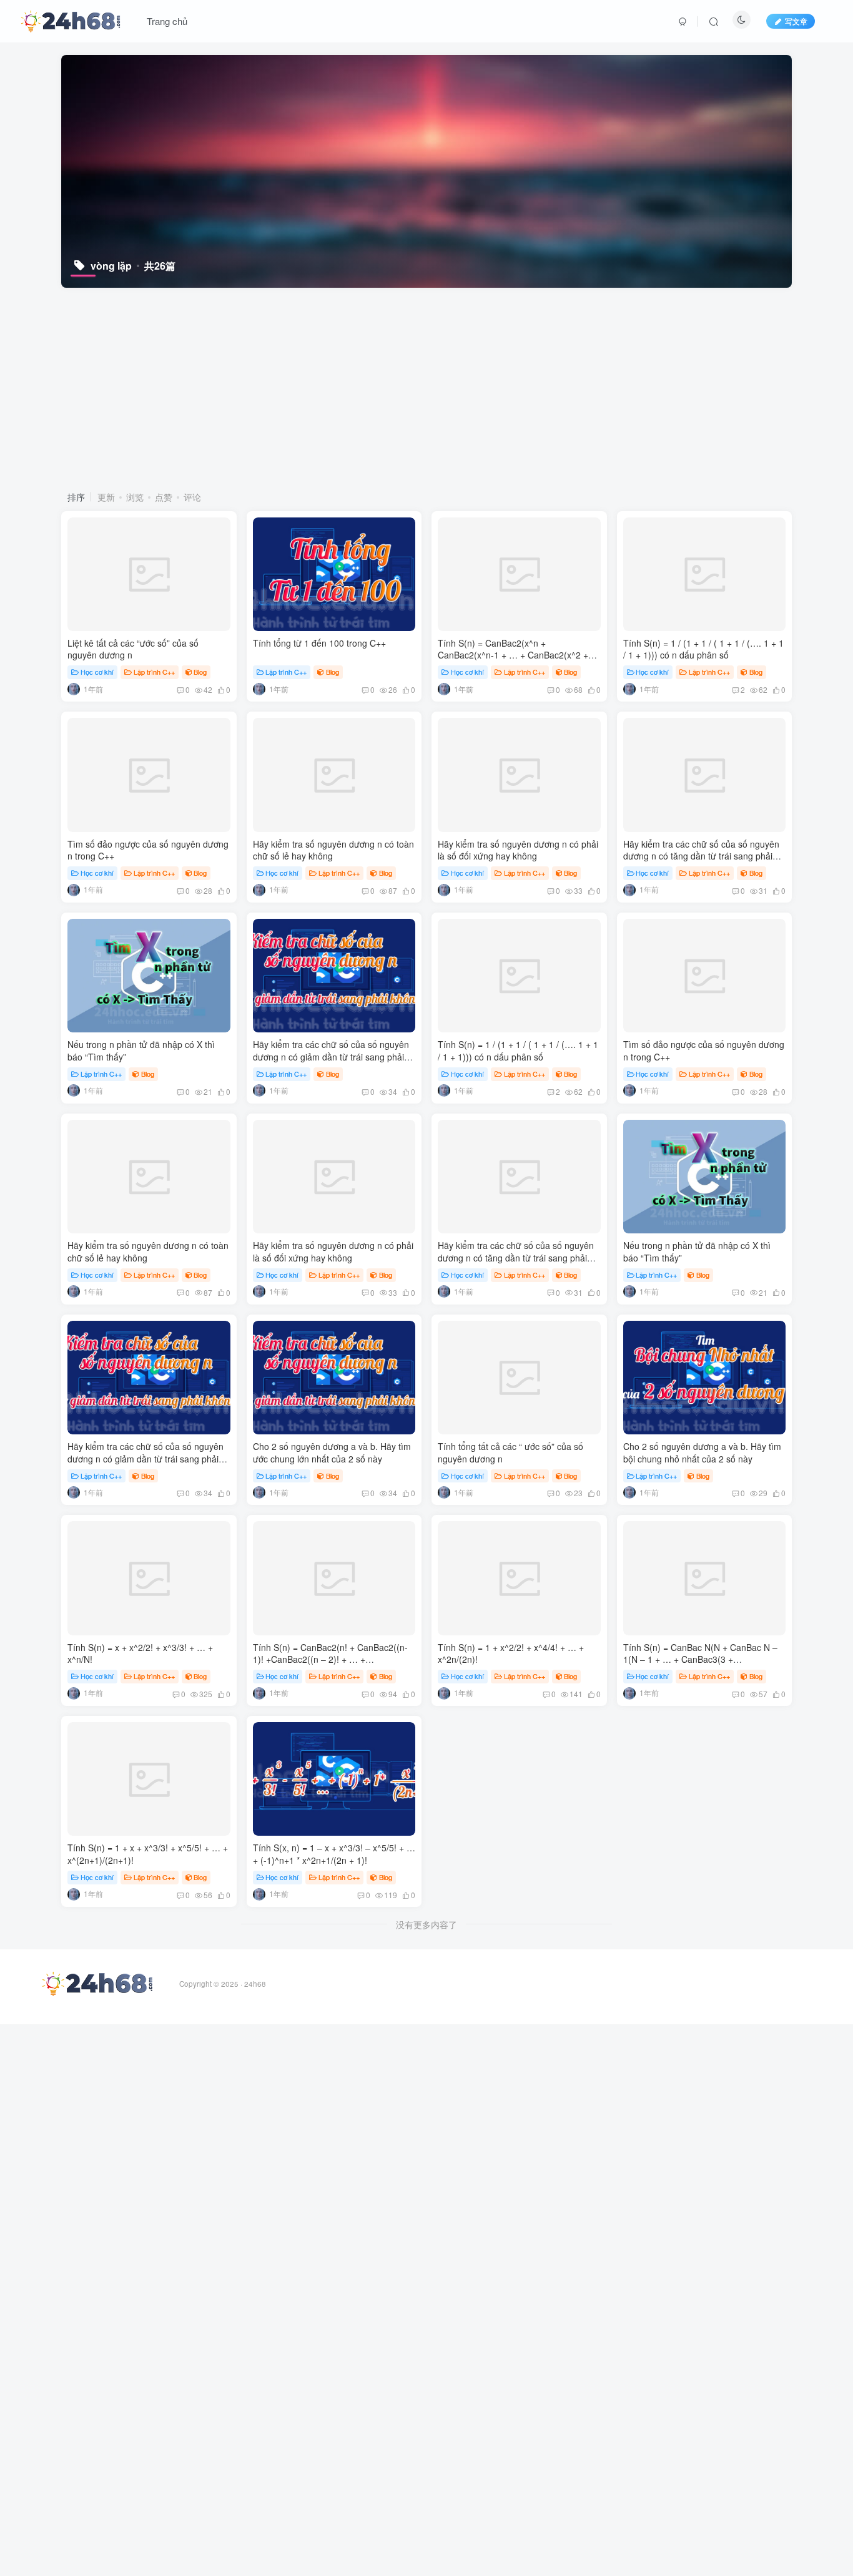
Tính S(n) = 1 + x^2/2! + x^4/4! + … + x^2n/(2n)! (511, 1653)
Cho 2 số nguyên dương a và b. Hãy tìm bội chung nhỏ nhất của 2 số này (702, 1452)
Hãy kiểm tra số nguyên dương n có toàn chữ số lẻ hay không (333, 850)
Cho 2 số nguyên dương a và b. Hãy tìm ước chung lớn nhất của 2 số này (332, 1452)
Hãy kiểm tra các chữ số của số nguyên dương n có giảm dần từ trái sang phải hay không (331, 1056)
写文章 (796, 21)
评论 (192, 497)
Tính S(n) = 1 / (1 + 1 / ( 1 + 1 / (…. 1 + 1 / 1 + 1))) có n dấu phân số (703, 649)
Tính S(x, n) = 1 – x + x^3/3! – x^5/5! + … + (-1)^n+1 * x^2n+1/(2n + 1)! (334, 1854)
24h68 (255, 1984)
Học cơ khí (97, 672)
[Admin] (74, 689)
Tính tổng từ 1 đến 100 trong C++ (319, 643)
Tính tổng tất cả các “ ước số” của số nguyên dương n (510, 1452)
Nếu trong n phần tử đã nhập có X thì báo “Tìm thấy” (141, 1050)
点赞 (164, 497)
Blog (200, 672)
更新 (106, 497)
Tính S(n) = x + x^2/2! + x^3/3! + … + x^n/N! (140, 1653)
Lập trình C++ (154, 672)
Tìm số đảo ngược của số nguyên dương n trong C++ (148, 850)
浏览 (135, 497)
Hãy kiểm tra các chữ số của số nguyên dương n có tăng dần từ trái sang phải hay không (701, 856)
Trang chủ (167, 21)
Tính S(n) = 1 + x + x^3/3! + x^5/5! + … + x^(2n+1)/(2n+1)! (148, 1854)
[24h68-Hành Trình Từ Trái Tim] (71, 19)
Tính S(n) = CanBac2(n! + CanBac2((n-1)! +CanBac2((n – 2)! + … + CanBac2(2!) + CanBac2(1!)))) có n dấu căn (331, 1666)
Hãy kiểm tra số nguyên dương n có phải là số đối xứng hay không (518, 850)
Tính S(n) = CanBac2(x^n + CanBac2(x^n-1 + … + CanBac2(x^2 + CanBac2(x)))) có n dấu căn (513, 655)
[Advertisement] (426, 388)
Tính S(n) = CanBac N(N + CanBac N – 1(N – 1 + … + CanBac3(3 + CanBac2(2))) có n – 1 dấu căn (700, 1659)
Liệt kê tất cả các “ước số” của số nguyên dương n (133, 649)
